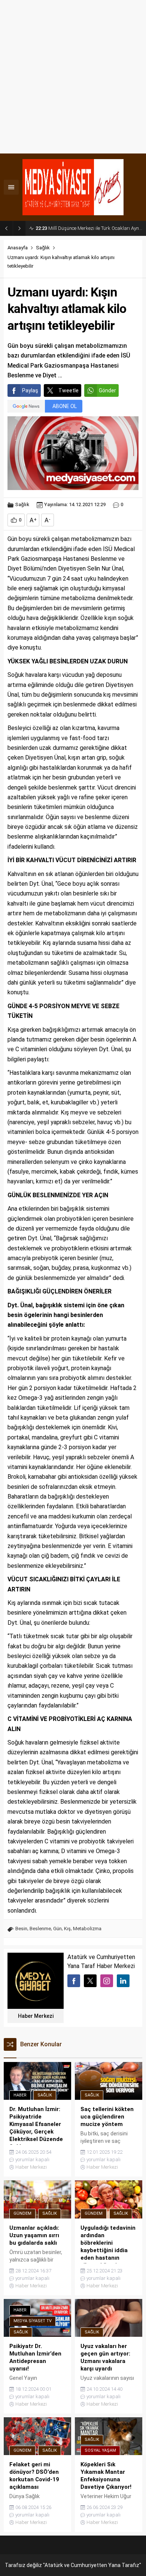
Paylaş (30, 390)
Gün (57, 1929)
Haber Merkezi (36, 2016)
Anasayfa (18, 248)
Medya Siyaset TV (33, 2321)
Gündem (22, 2213)
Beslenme (40, 1929)
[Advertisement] (73, 77)
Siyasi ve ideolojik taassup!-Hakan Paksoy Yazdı (89, 228)
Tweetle (69, 390)
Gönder (107, 390)
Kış (67, 1929)
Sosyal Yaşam (100, 2450)
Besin (21, 1929)
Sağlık (43, 248)
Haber (20, 2095)
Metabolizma (87, 1929)
